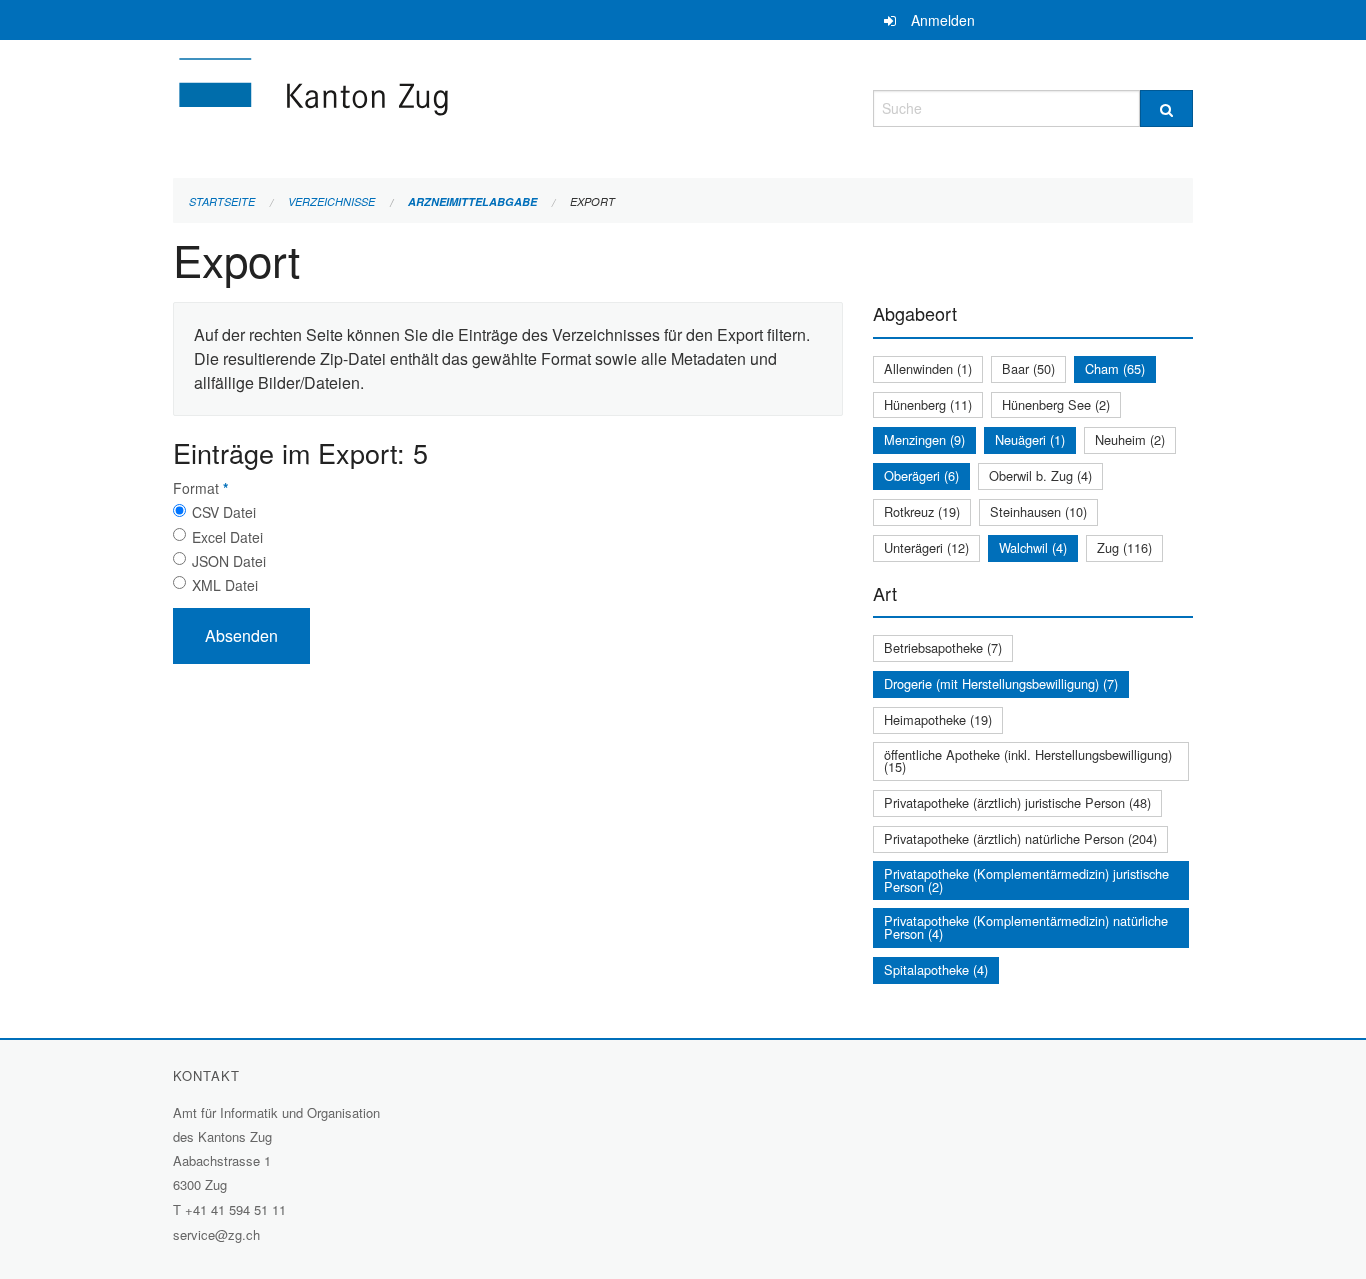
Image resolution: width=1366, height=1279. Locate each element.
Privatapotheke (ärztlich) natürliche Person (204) (1020, 838)
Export (592, 201)
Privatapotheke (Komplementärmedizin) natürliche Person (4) (1026, 927)
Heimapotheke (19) (938, 719)
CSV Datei (224, 512)
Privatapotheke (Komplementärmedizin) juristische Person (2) (1026, 880)
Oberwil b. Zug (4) (1040, 475)
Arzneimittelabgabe (472, 201)
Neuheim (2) (1130, 439)
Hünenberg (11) (928, 404)
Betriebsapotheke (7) (943, 647)
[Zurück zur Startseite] (433, 105)
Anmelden (943, 20)
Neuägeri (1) (1030, 439)
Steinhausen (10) (1038, 511)
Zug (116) (1124, 547)
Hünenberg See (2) (1056, 404)
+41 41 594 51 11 (235, 1209)
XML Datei (225, 585)
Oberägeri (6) (921, 475)
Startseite (222, 201)
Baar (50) (1028, 368)
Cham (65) (1115, 368)
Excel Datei (227, 537)
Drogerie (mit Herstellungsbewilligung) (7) (1001, 683)
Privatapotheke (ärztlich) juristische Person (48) (1017, 802)
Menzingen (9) (924, 439)
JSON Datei (229, 561)
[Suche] (1166, 108)
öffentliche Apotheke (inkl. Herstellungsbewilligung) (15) (1028, 761)
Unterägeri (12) (926, 547)
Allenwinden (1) (928, 368)
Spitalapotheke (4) (936, 969)
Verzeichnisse (331, 201)
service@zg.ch (216, 1234)
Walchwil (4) (1033, 547)
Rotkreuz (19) (922, 511)
